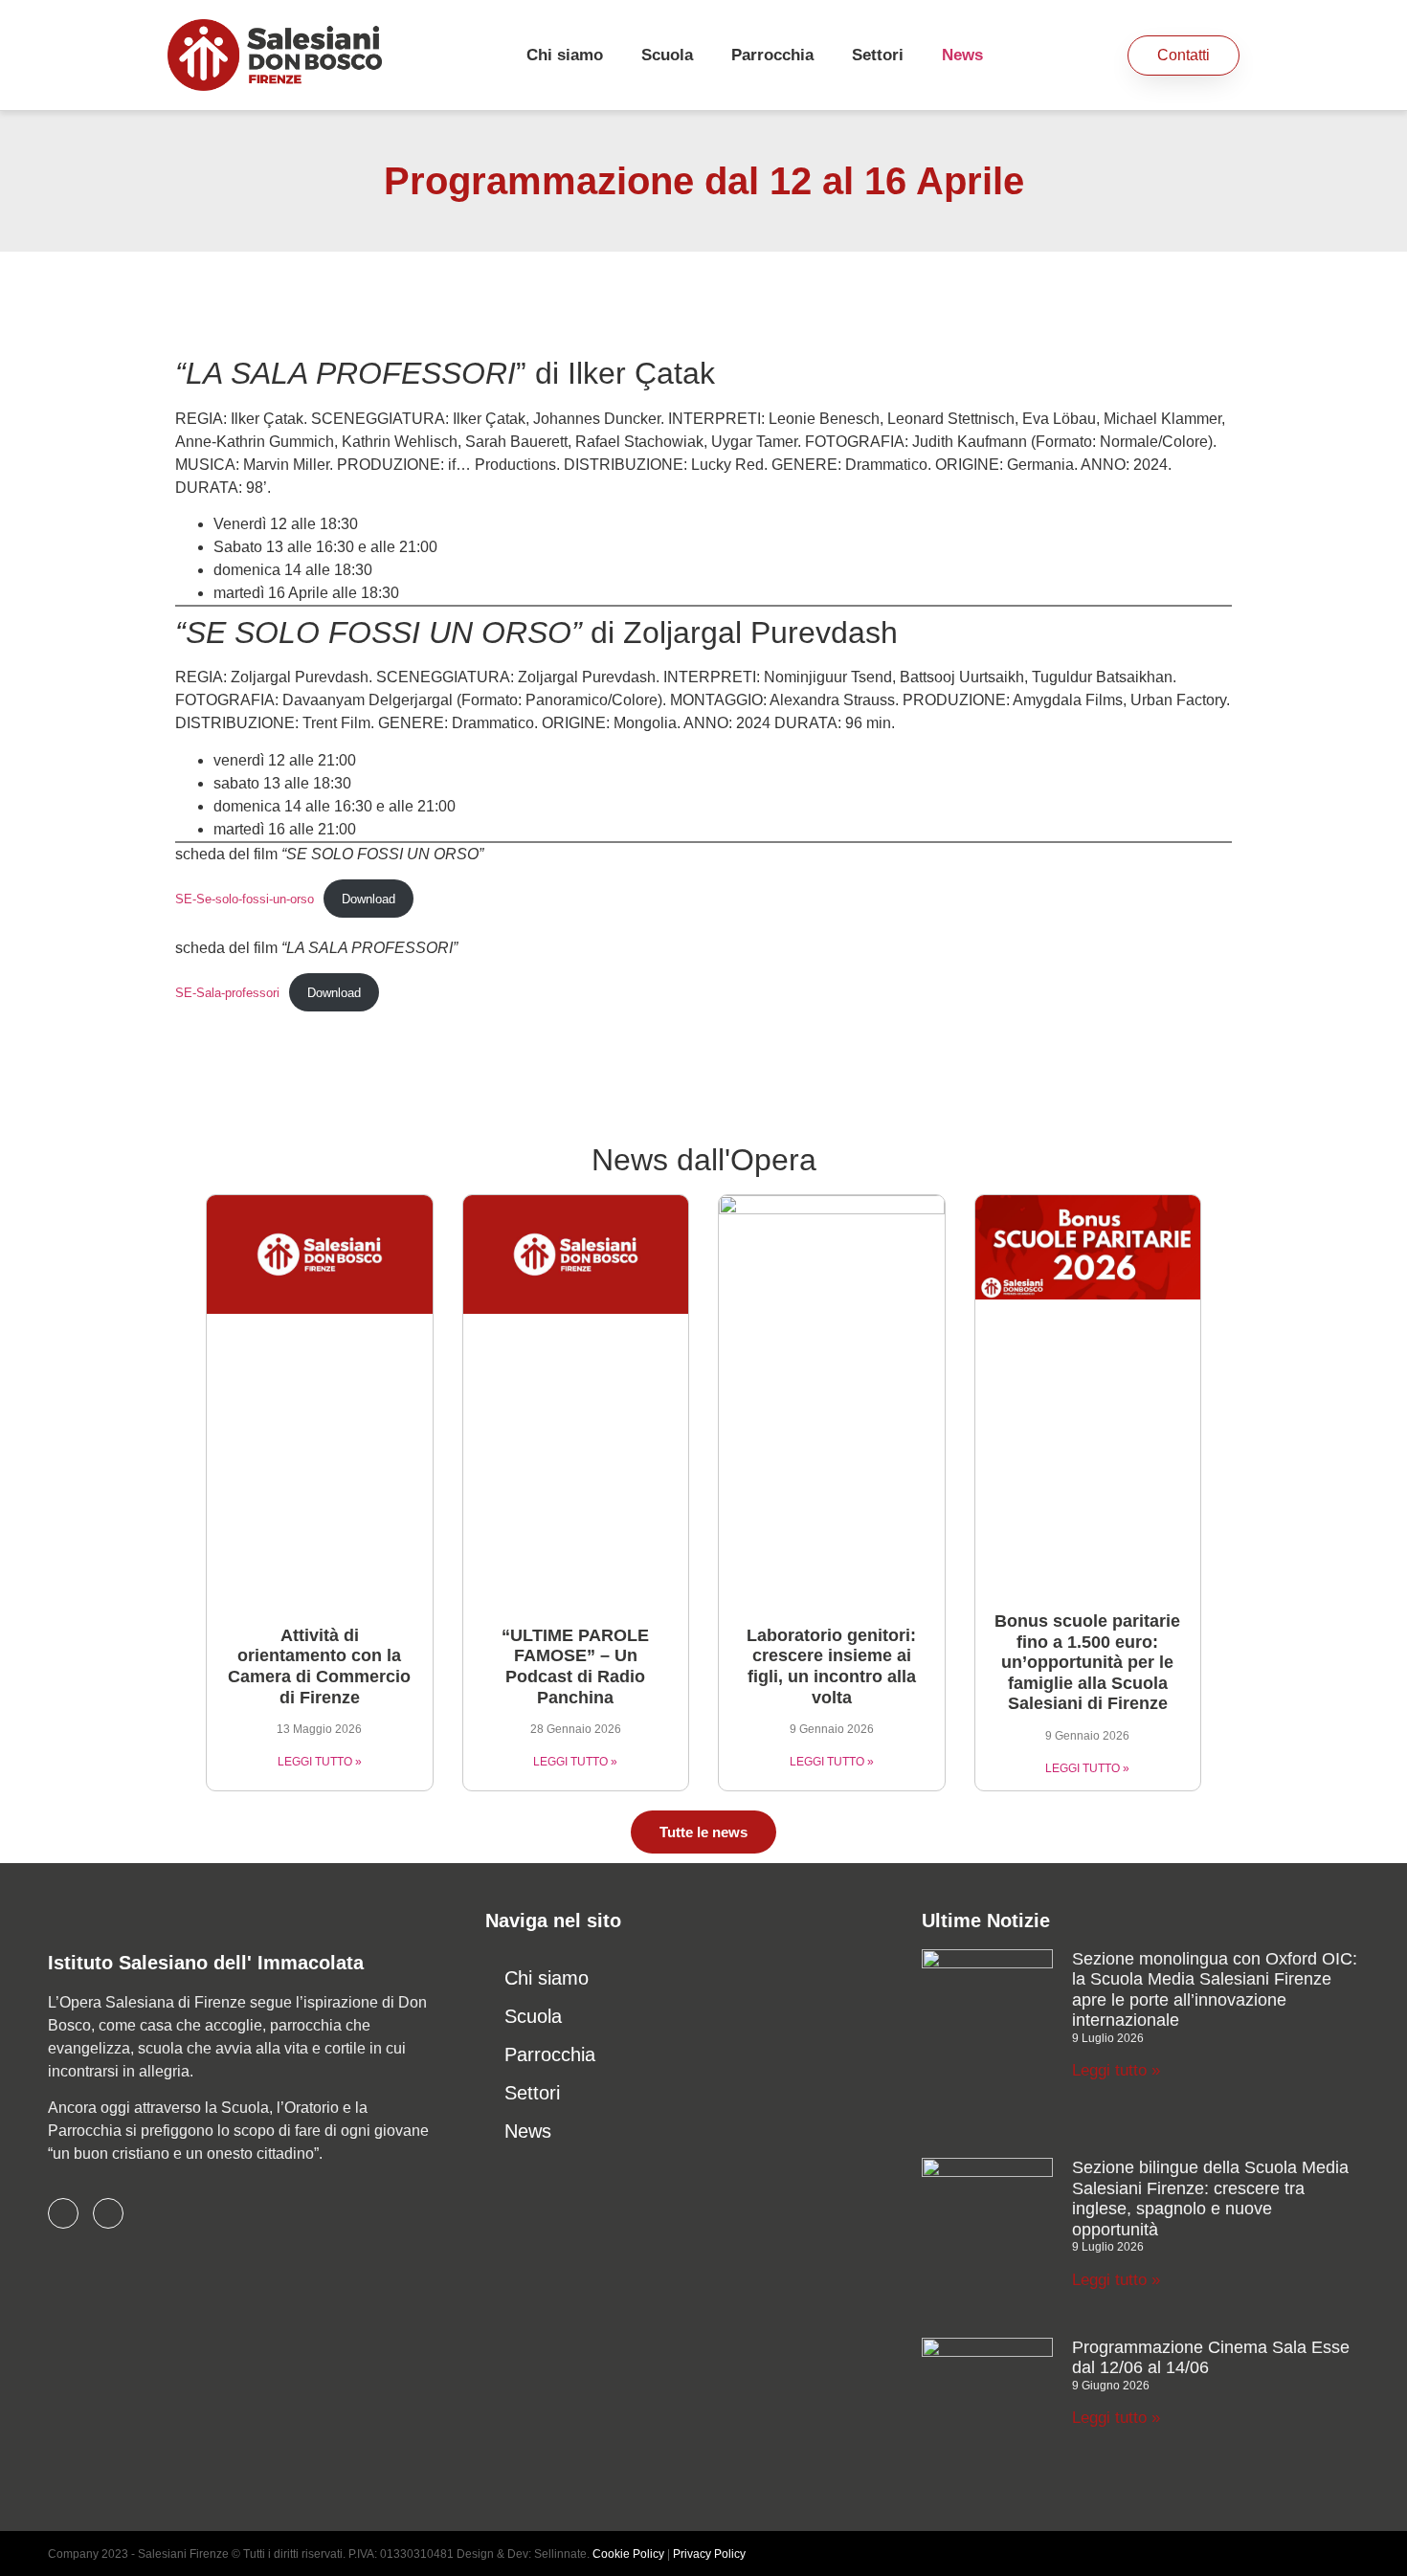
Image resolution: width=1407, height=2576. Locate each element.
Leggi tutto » (1116, 2070)
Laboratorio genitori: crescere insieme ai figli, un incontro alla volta (831, 1666)
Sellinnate (560, 2554)
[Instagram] (108, 2213)
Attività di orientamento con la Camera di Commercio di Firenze (319, 1666)
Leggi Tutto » (320, 1762)
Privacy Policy (709, 2554)
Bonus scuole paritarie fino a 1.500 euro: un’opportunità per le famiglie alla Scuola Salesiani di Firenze (1087, 1662)
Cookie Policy (628, 2554)
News (962, 55)
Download (368, 899)
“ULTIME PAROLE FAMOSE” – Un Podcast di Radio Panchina (575, 1666)
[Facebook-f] (63, 2213)
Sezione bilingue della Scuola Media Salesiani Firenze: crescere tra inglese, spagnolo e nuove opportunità (1210, 2198)
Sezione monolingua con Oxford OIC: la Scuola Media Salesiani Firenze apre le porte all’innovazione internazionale (1215, 1990)
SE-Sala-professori (227, 993)
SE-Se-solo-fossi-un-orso (245, 899)
